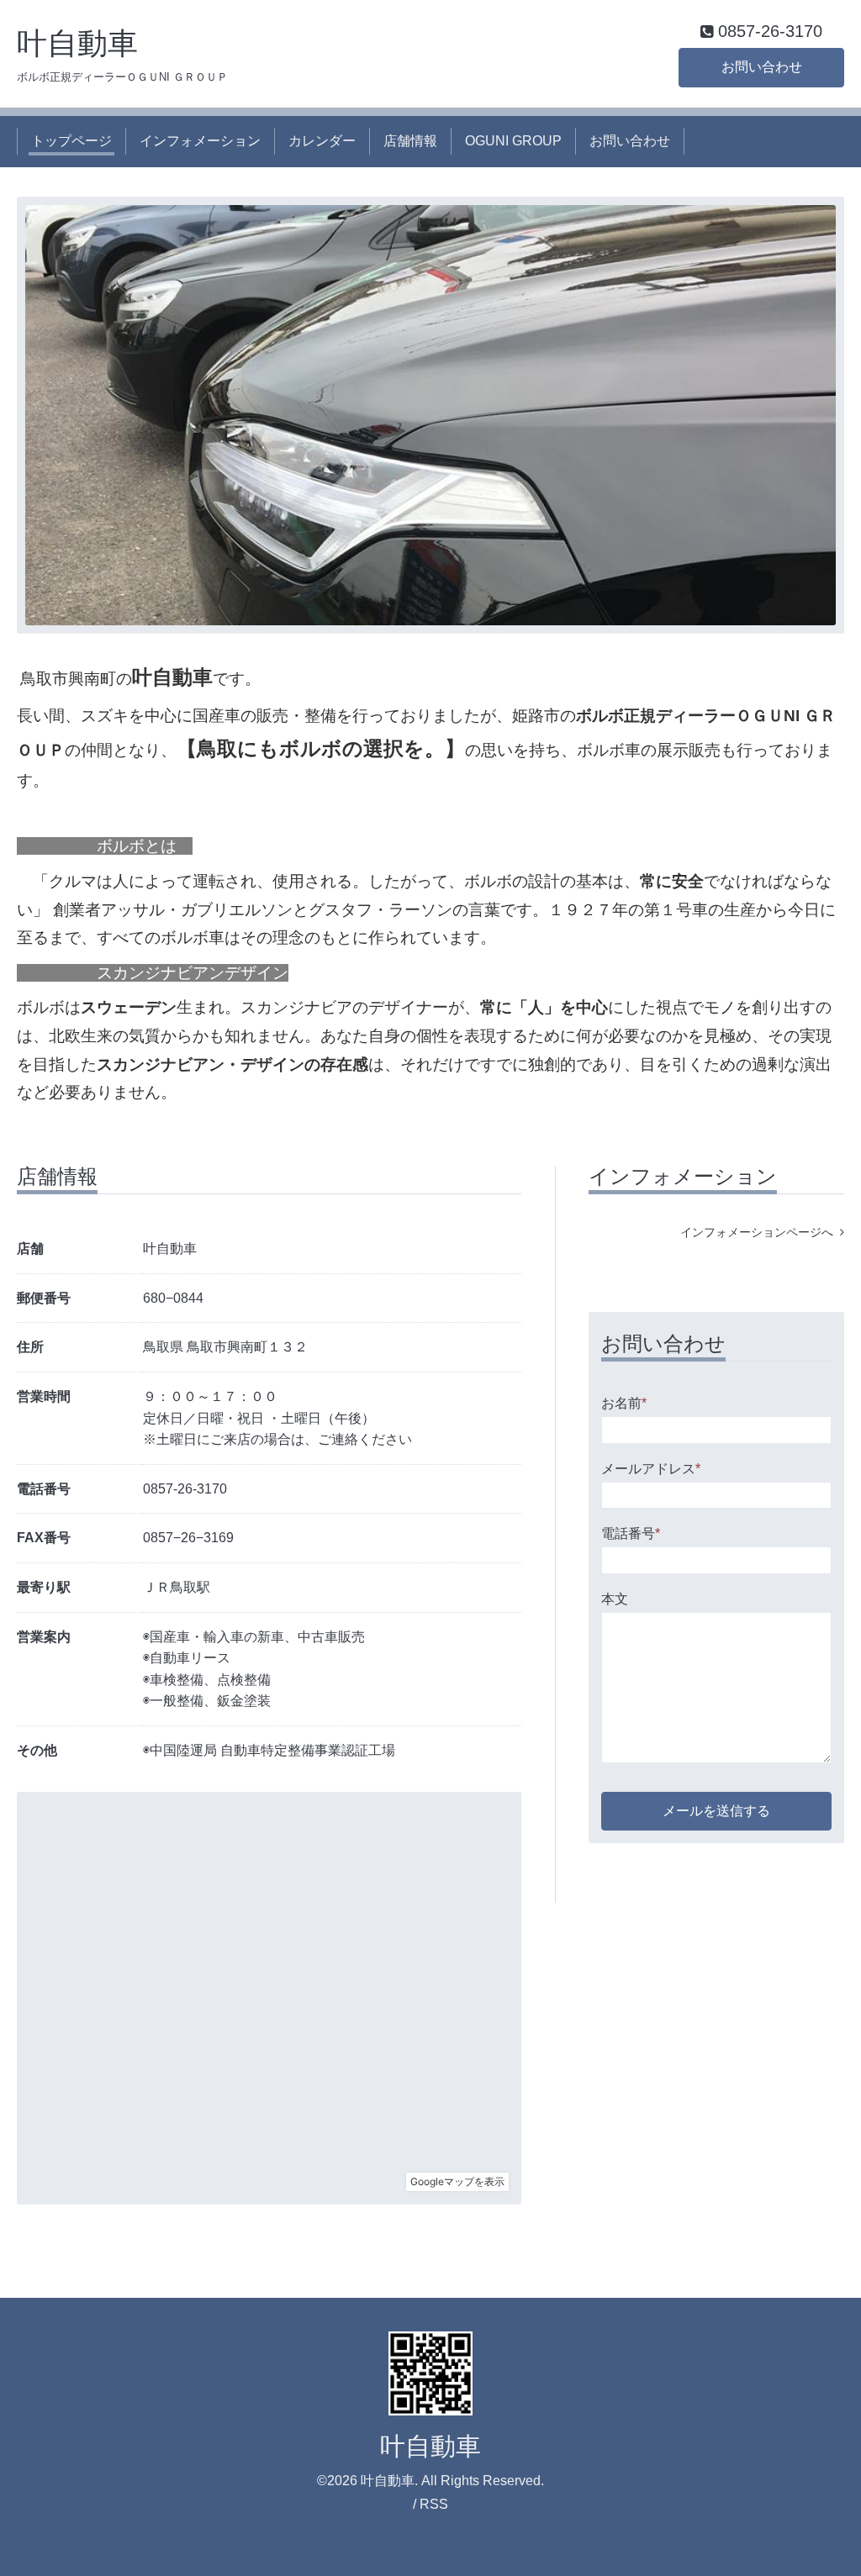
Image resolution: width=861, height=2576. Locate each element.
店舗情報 (410, 141)
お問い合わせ (762, 67)
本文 (615, 1599)
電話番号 (631, 1533)
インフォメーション (200, 141)
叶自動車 (77, 43)
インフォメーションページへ (760, 1232)
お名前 (624, 1403)
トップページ (71, 141)
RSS (434, 2504)
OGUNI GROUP (513, 141)
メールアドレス (651, 1469)
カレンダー (322, 141)
